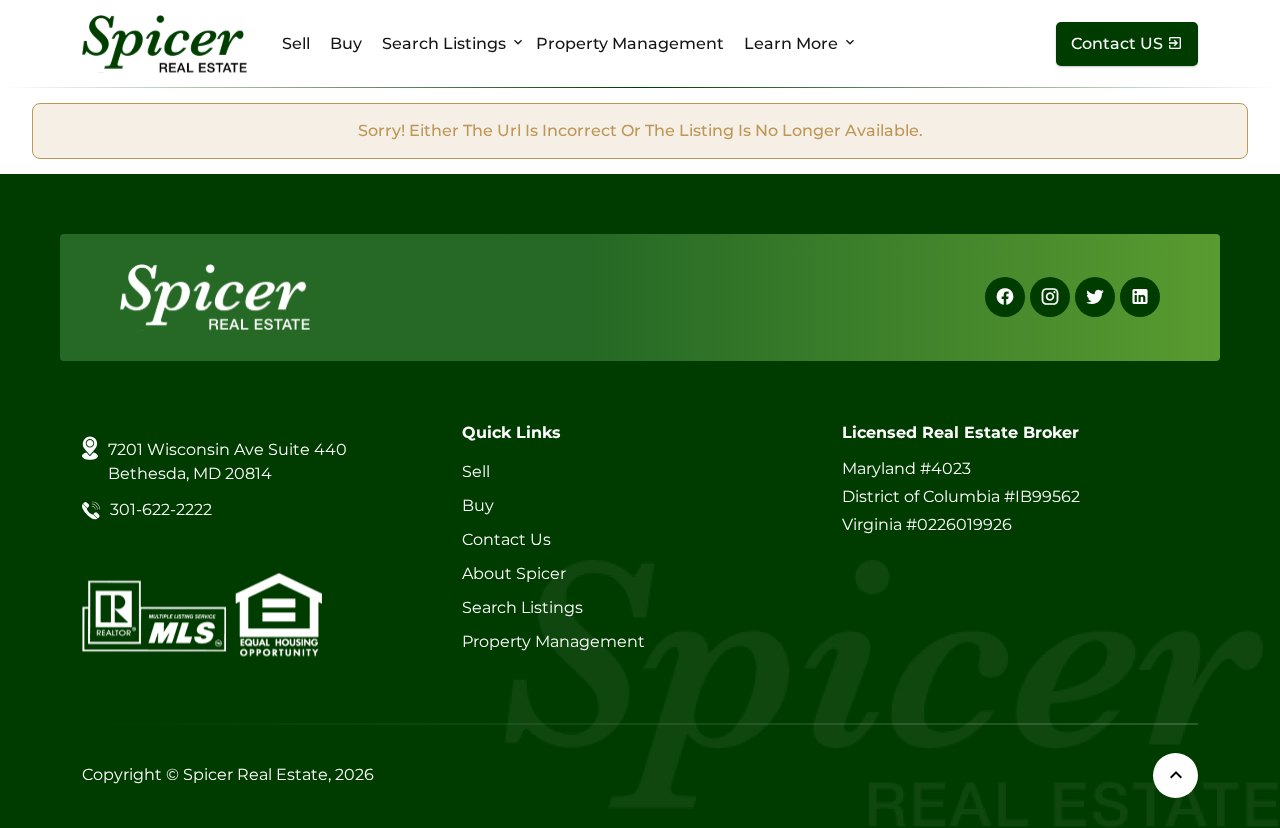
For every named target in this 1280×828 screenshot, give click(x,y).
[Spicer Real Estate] (164, 42)
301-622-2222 (161, 509)
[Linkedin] (1140, 297)
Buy (346, 43)
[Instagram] (1050, 297)
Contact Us (506, 539)
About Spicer (514, 573)
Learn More (791, 43)
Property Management (630, 43)
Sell (296, 43)
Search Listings (444, 43)
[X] (1095, 297)
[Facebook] (1005, 297)
